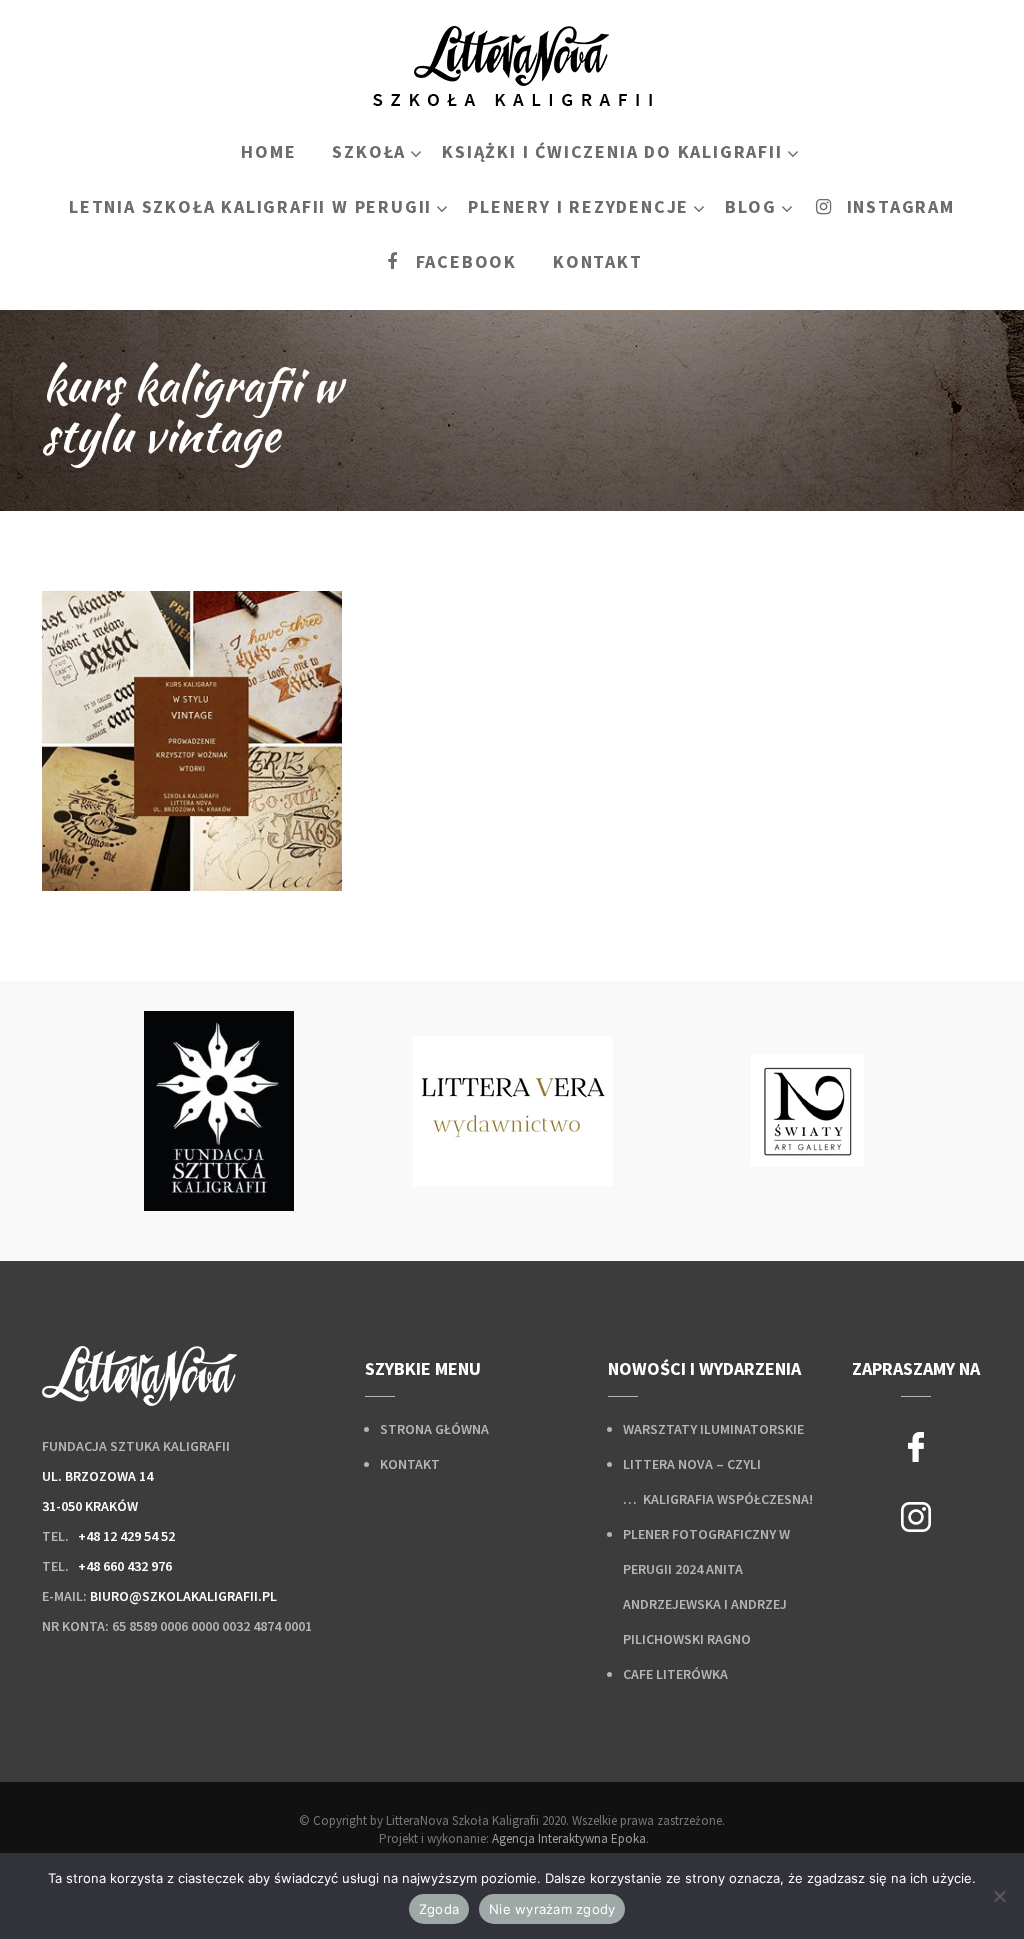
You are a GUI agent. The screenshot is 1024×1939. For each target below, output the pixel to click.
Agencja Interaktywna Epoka (569, 1838)
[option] (219, 1111)
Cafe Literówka (675, 1674)
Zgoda (439, 1909)
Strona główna (434, 1429)
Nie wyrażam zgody (552, 1909)
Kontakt (410, 1464)
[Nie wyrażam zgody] (999, 1896)
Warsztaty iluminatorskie (713, 1429)
